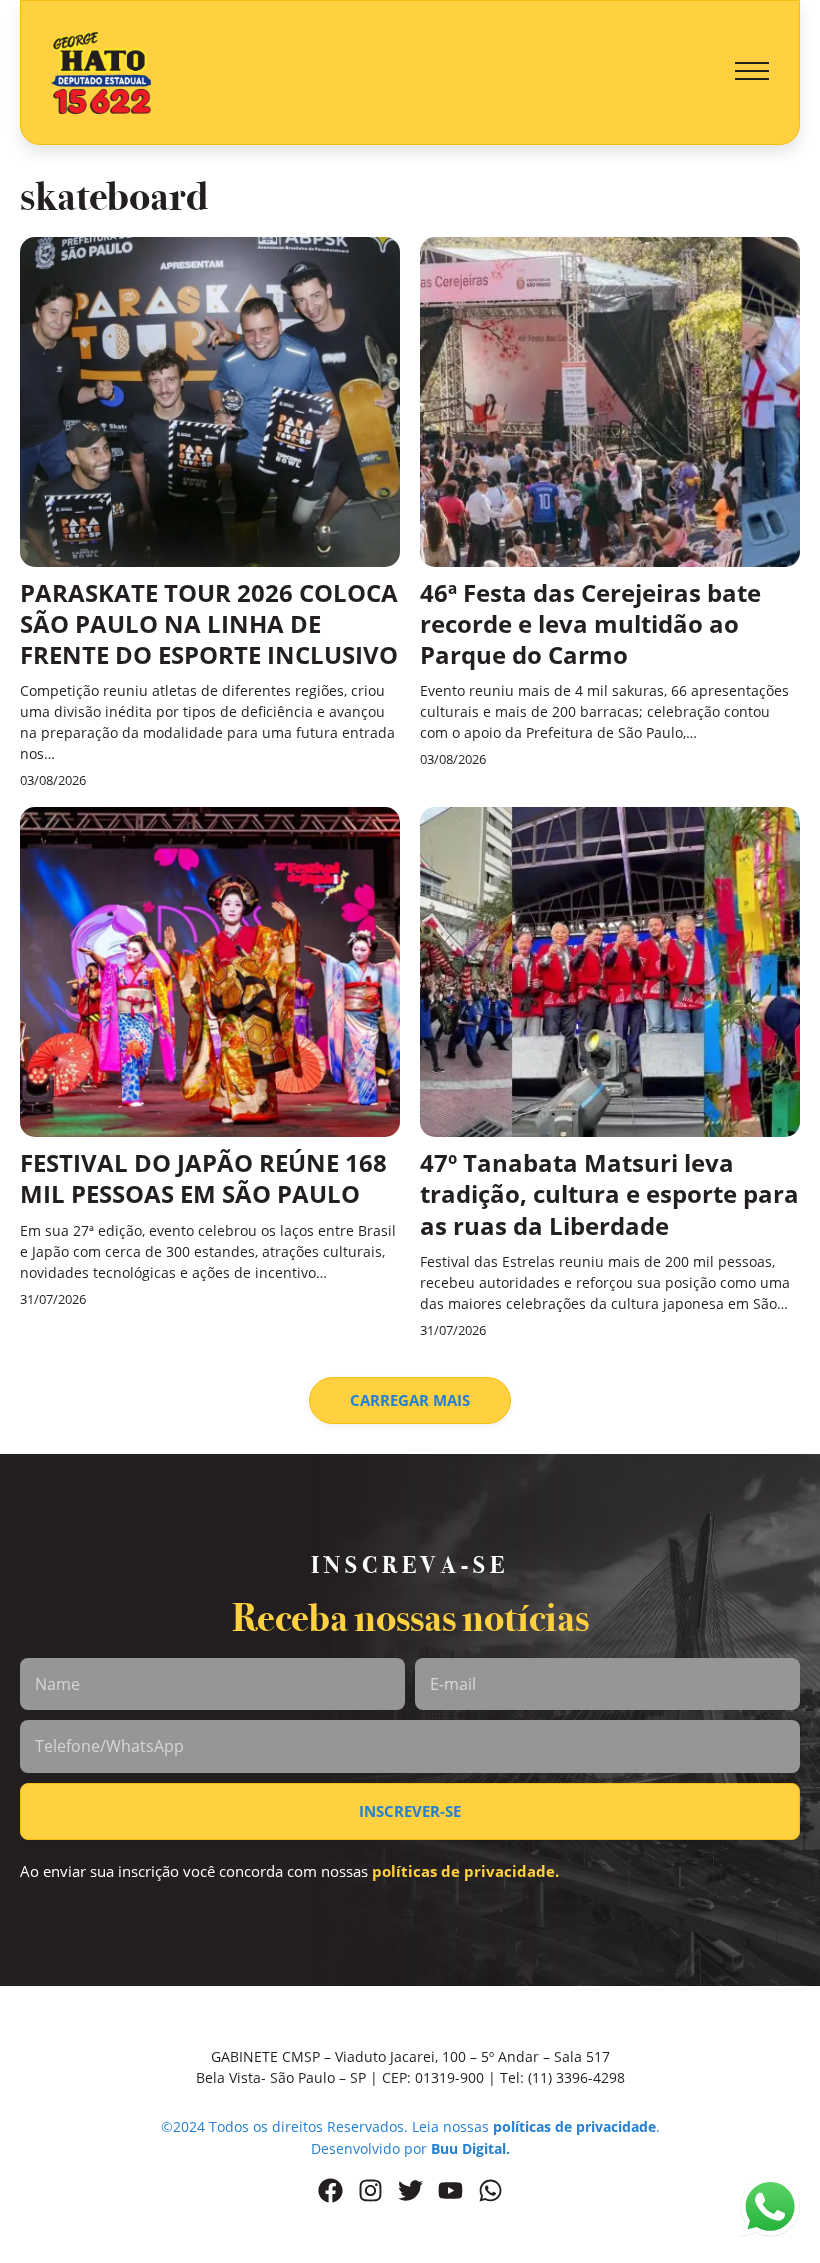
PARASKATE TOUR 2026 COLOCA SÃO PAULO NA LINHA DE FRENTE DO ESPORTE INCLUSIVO (209, 623)
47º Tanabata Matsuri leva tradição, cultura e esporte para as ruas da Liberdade (609, 1193)
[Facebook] (330, 2190)
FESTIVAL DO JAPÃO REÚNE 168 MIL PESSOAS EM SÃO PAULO (203, 1178)
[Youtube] (450, 2190)
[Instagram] (370, 2190)
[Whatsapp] (490, 2190)
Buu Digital (468, 2148)
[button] (752, 72)
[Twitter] (410, 2190)
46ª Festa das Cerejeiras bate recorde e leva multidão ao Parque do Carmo (590, 623)
